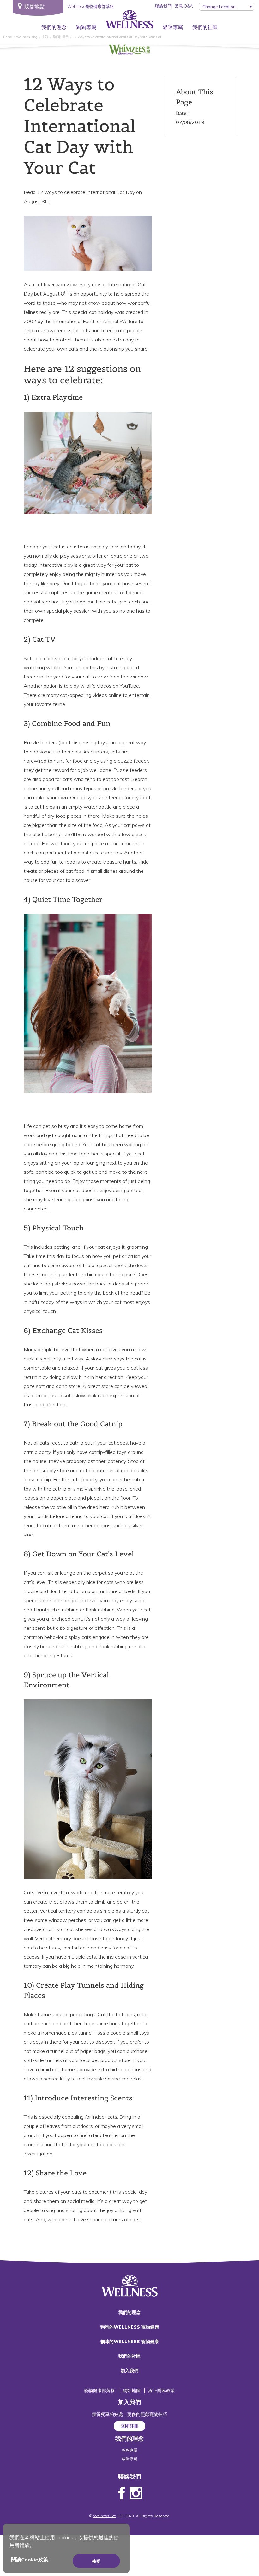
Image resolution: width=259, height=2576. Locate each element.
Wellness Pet (104, 2516)
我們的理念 (54, 27)
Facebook (122, 2493)
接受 (96, 2561)
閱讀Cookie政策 (30, 2560)
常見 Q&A (184, 6)
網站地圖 (132, 2391)
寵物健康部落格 (99, 2391)
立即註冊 (129, 2426)
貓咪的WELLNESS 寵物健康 (130, 2342)
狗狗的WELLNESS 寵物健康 (130, 2327)
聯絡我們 (163, 6)
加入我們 (129, 2371)
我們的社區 (205, 27)
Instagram (136, 2493)
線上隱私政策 (162, 2391)
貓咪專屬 (173, 27)
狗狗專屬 (86, 27)
